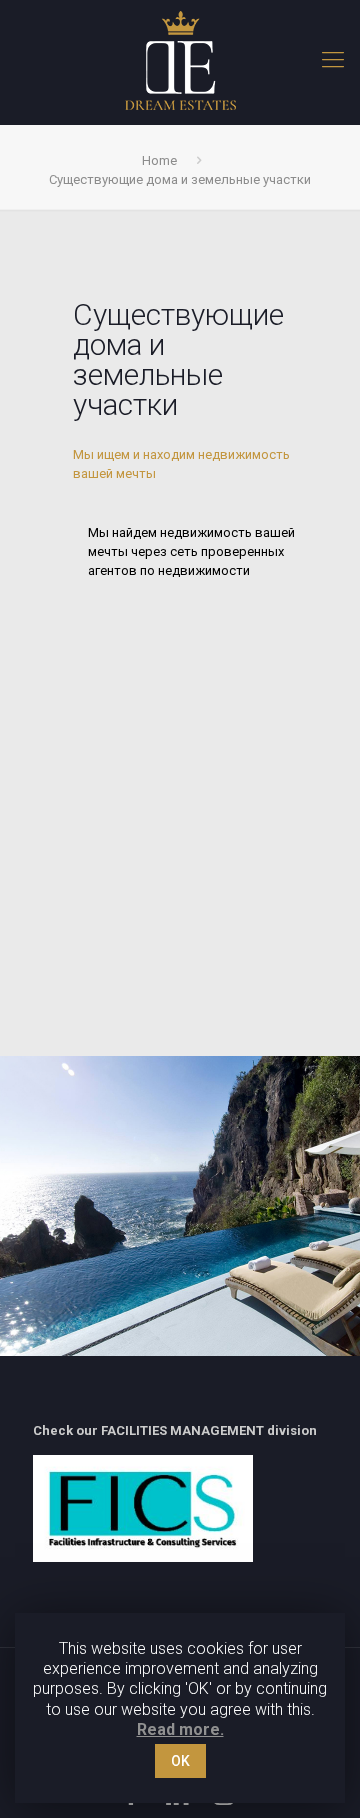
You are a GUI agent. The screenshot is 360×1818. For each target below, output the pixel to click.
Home (159, 160)
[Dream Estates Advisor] (180, 60)
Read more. (180, 1729)
